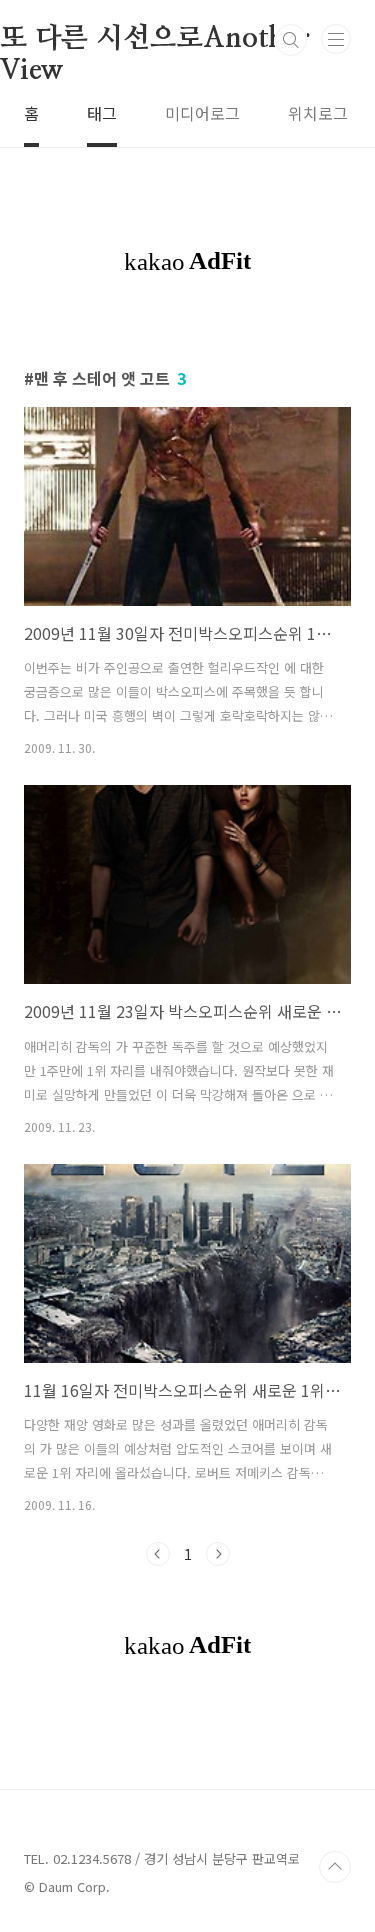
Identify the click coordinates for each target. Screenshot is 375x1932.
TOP (335, 1867)
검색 (291, 40)
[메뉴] (336, 39)
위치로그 (318, 113)
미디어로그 (202, 113)
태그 (102, 113)
